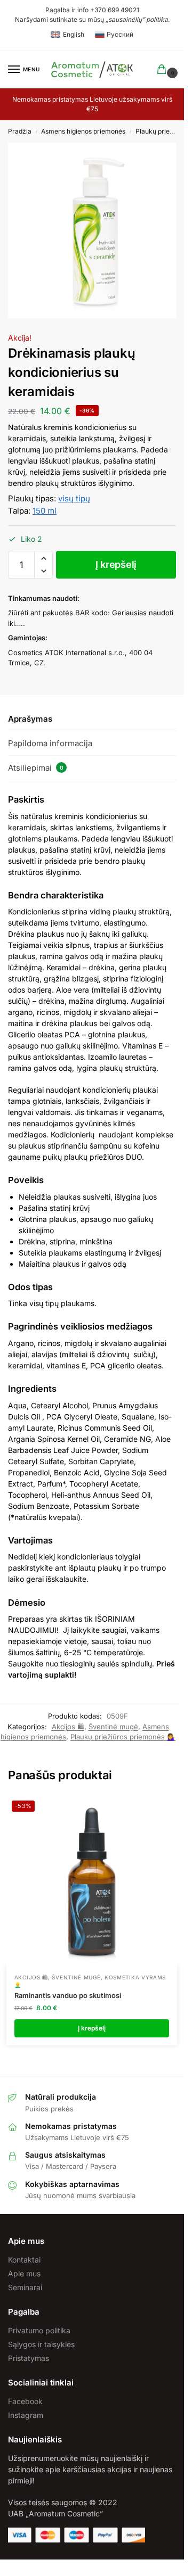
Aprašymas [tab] (30, 719)
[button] (43, 558)
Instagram (26, 2415)
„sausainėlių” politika (137, 19)
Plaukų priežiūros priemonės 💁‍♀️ (123, 1737)
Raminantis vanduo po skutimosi (68, 1995)
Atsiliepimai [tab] (36, 768)
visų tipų (74, 498)
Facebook (25, 2401)
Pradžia (20, 131)
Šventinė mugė (113, 1727)
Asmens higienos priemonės (83, 131)
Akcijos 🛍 (68, 1727)
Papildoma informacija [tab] (50, 743)
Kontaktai (24, 2260)
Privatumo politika (39, 2330)
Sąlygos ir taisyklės (41, 2344)
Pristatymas (29, 2358)
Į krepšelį (116, 564)
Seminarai (25, 2287)
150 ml (45, 511)
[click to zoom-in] (96, 230)
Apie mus (24, 2273)
